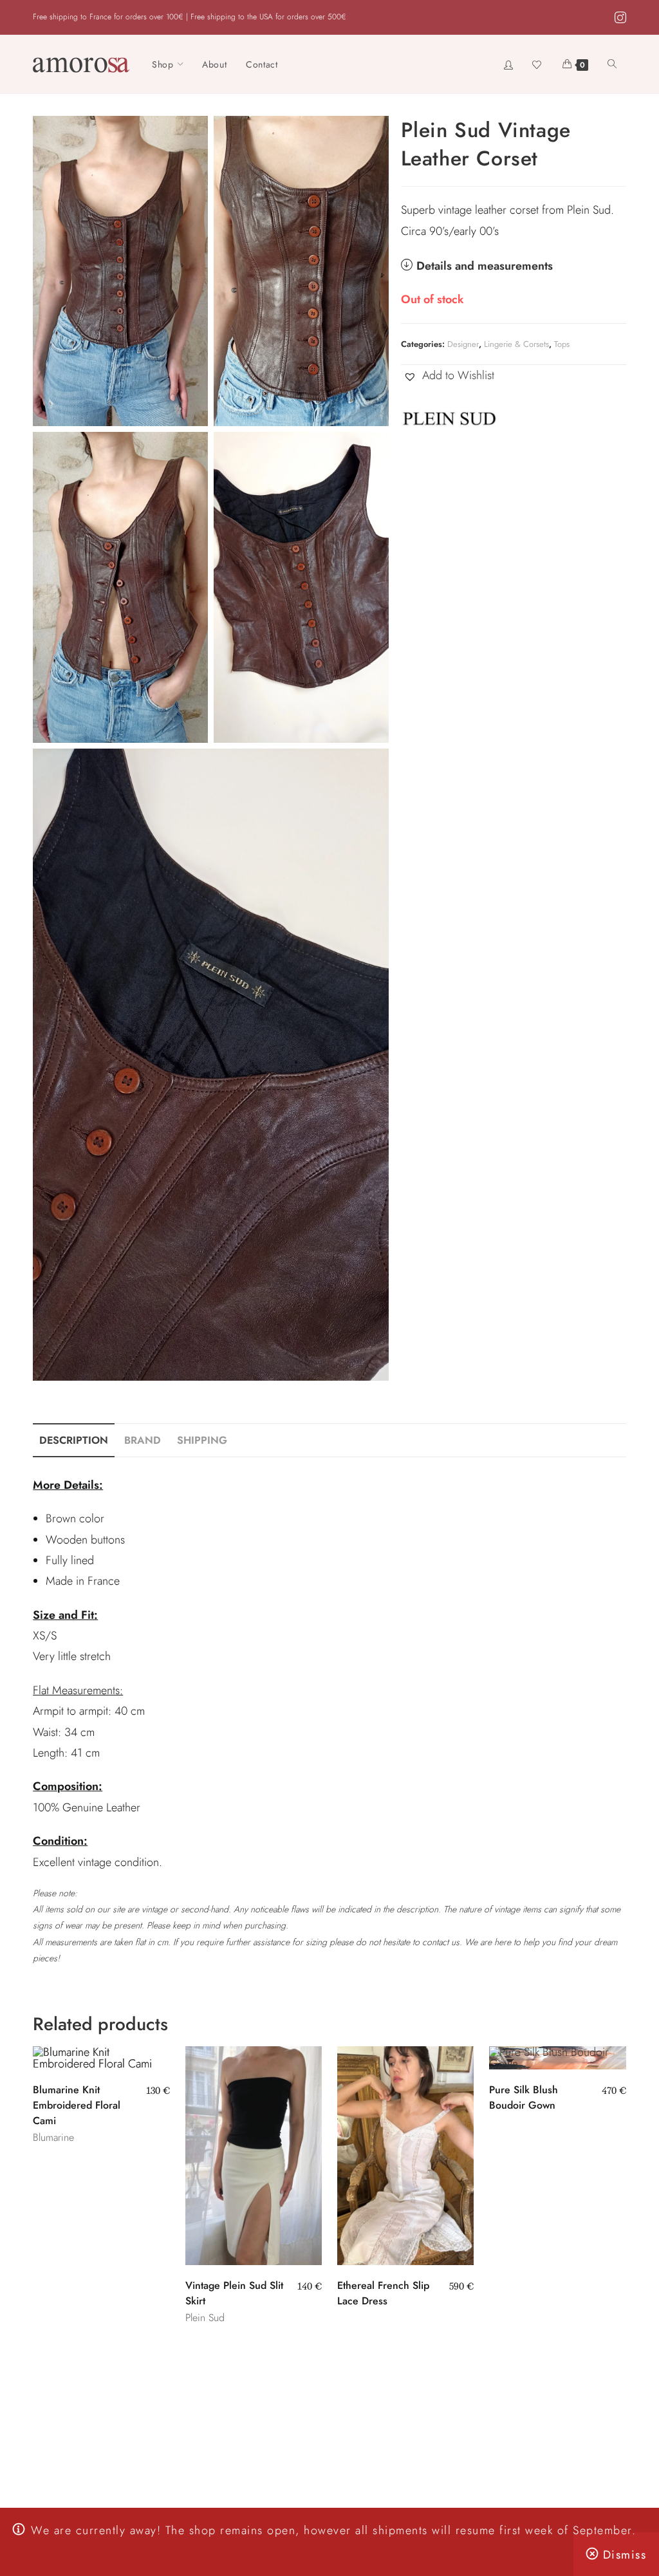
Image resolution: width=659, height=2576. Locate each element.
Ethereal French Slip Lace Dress (383, 2293)
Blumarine (53, 2137)
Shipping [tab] (202, 1440)
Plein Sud (205, 2318)
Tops (562, 344)
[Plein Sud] (449, 418)
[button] (448, 375)
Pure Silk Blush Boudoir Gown (524, 2097)
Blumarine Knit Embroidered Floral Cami (77, 2105)
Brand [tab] (143, 1440)
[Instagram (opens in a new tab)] (618, 18)
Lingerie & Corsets (516, 344)
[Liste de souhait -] (538, 64)
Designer (463, 344)
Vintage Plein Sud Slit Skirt (234, 2293)
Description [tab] (74, 1440)
